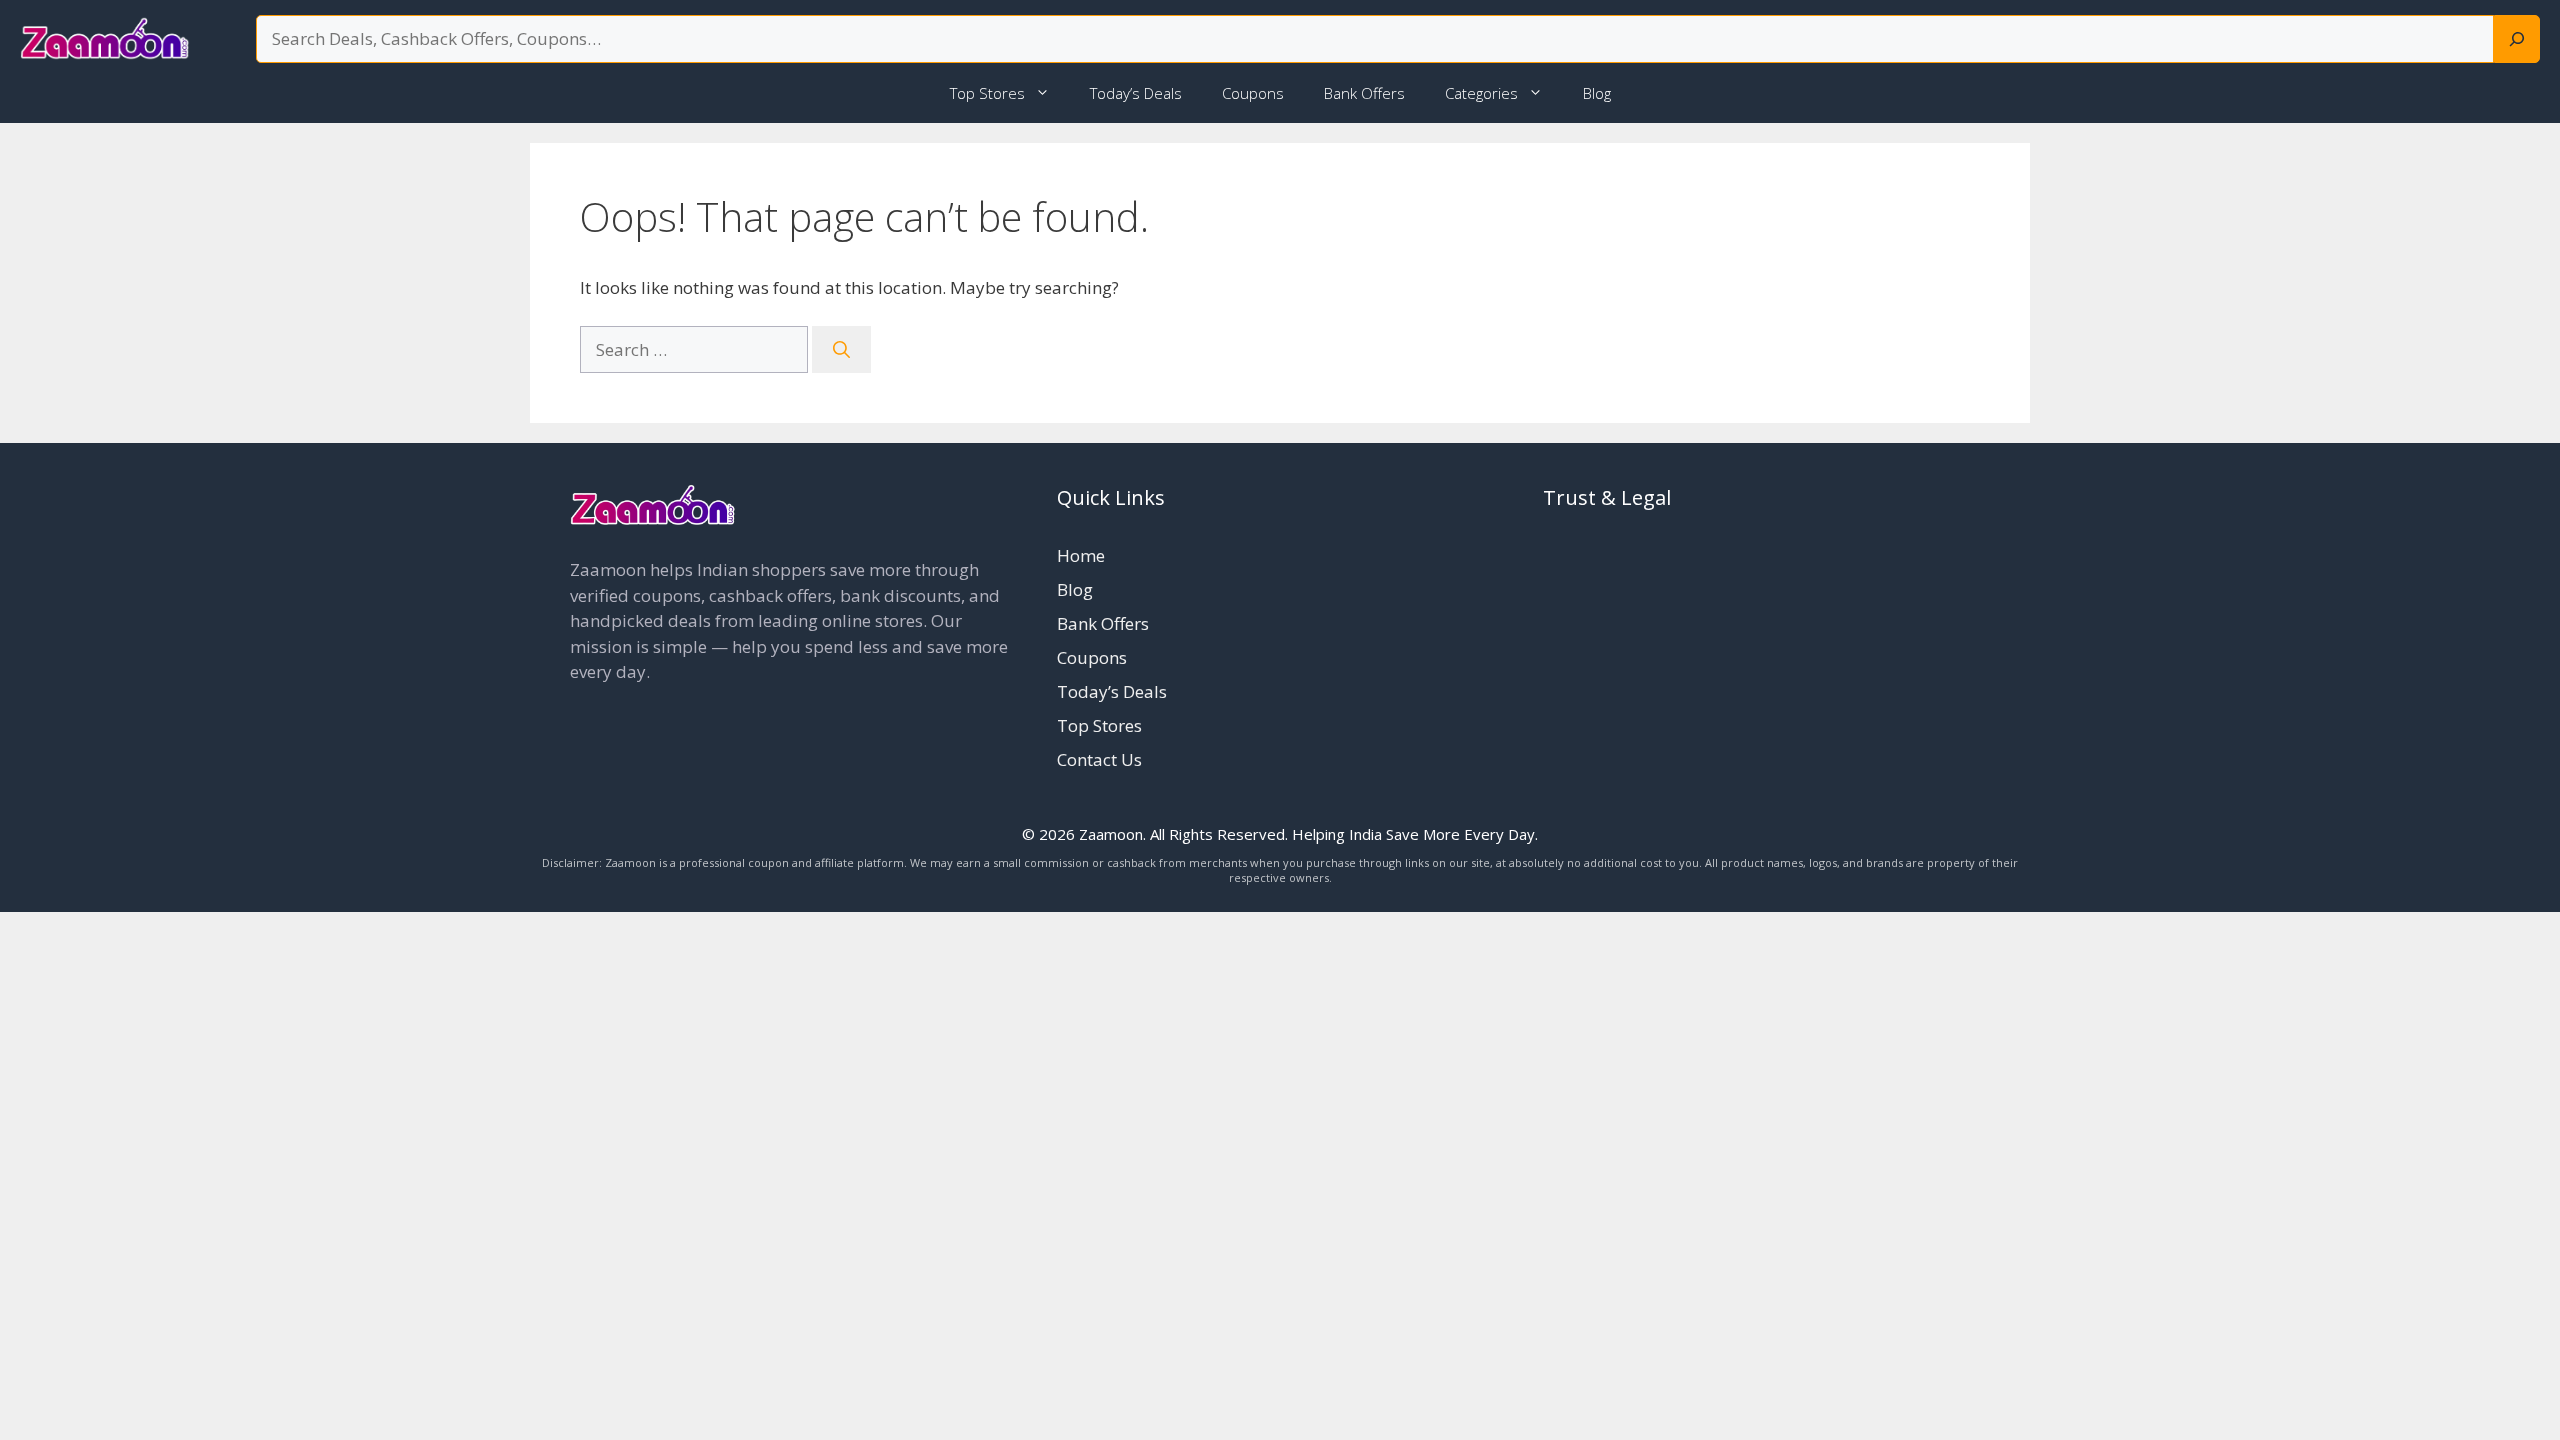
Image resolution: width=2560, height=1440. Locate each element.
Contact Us (1099, 759)
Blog (1597, 93)
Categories (1481, 93)
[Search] (2517, 39)
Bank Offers (1364, 93)
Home (1081, 555)
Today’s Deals (1136, 93)
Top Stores (987, 93)
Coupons (1253, 93)
